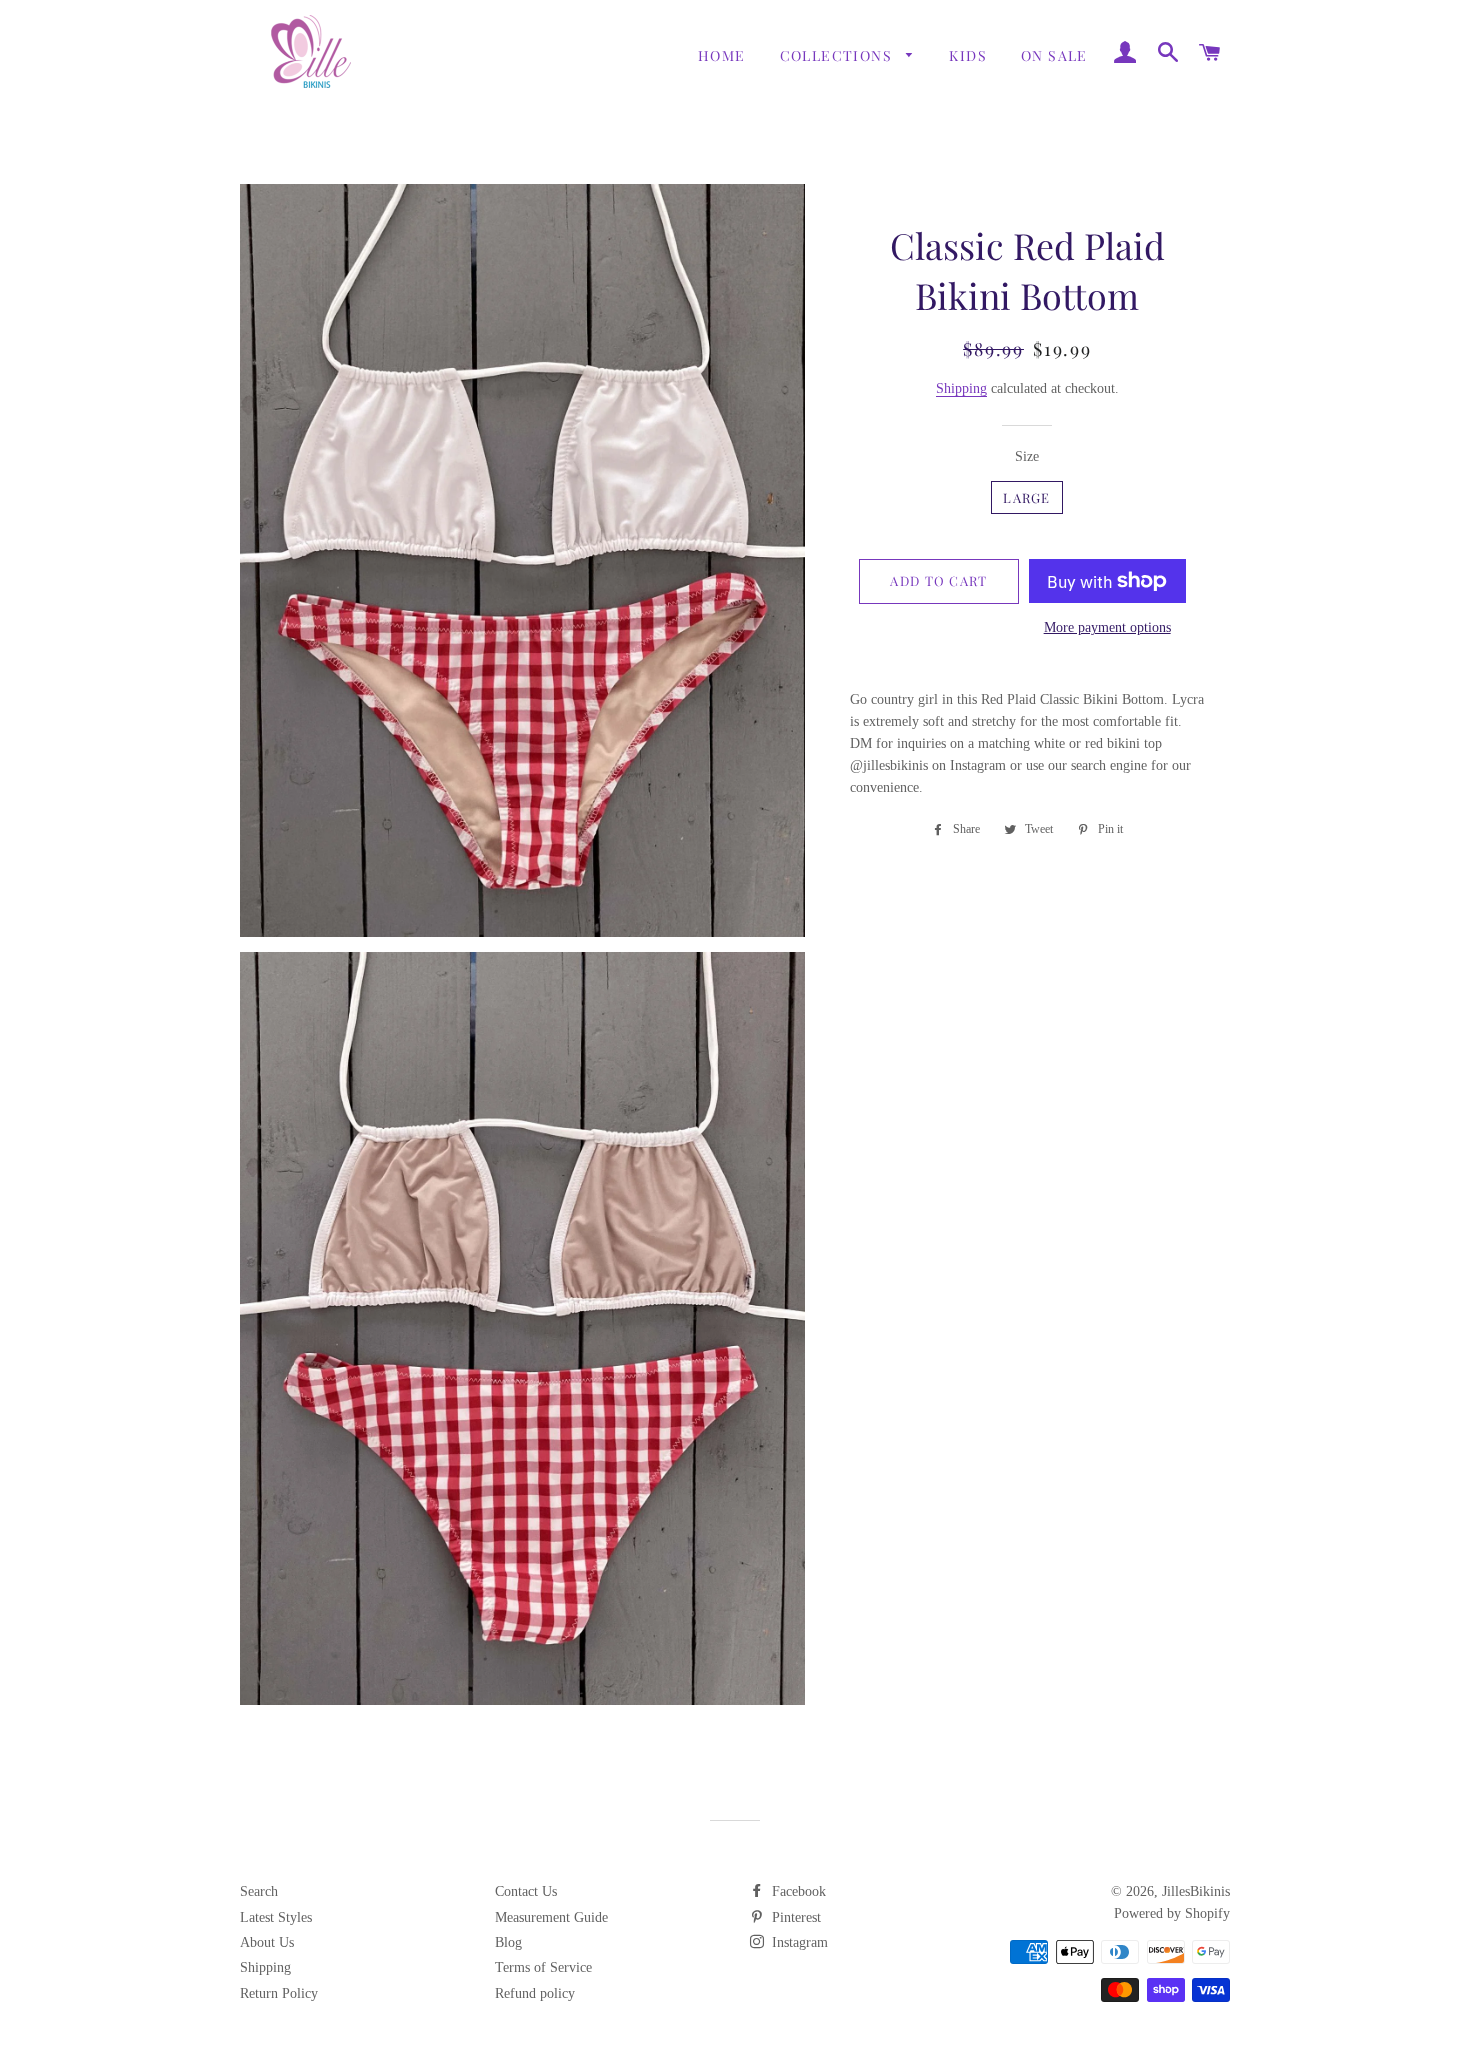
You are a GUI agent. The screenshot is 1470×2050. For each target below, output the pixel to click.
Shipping (961, 388)
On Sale (1054, 55)
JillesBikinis (1196, 1891)
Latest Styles (276, 1917)
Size (1027, 456)
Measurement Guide (551, 1917)
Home (722, 55)
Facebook (797, 1891)
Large (1027, 497)
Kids (968, 55)
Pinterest (794, 1917)
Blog (508, 1942)
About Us (267, 1942)
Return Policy (279, 1993)
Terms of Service (543, 1967)
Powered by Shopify (1172, 1913)
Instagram (798, 1942)
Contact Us (526, 1891)
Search (259, 1891)
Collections (838, 55)
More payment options (1107, 627)
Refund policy (535, 1993)
